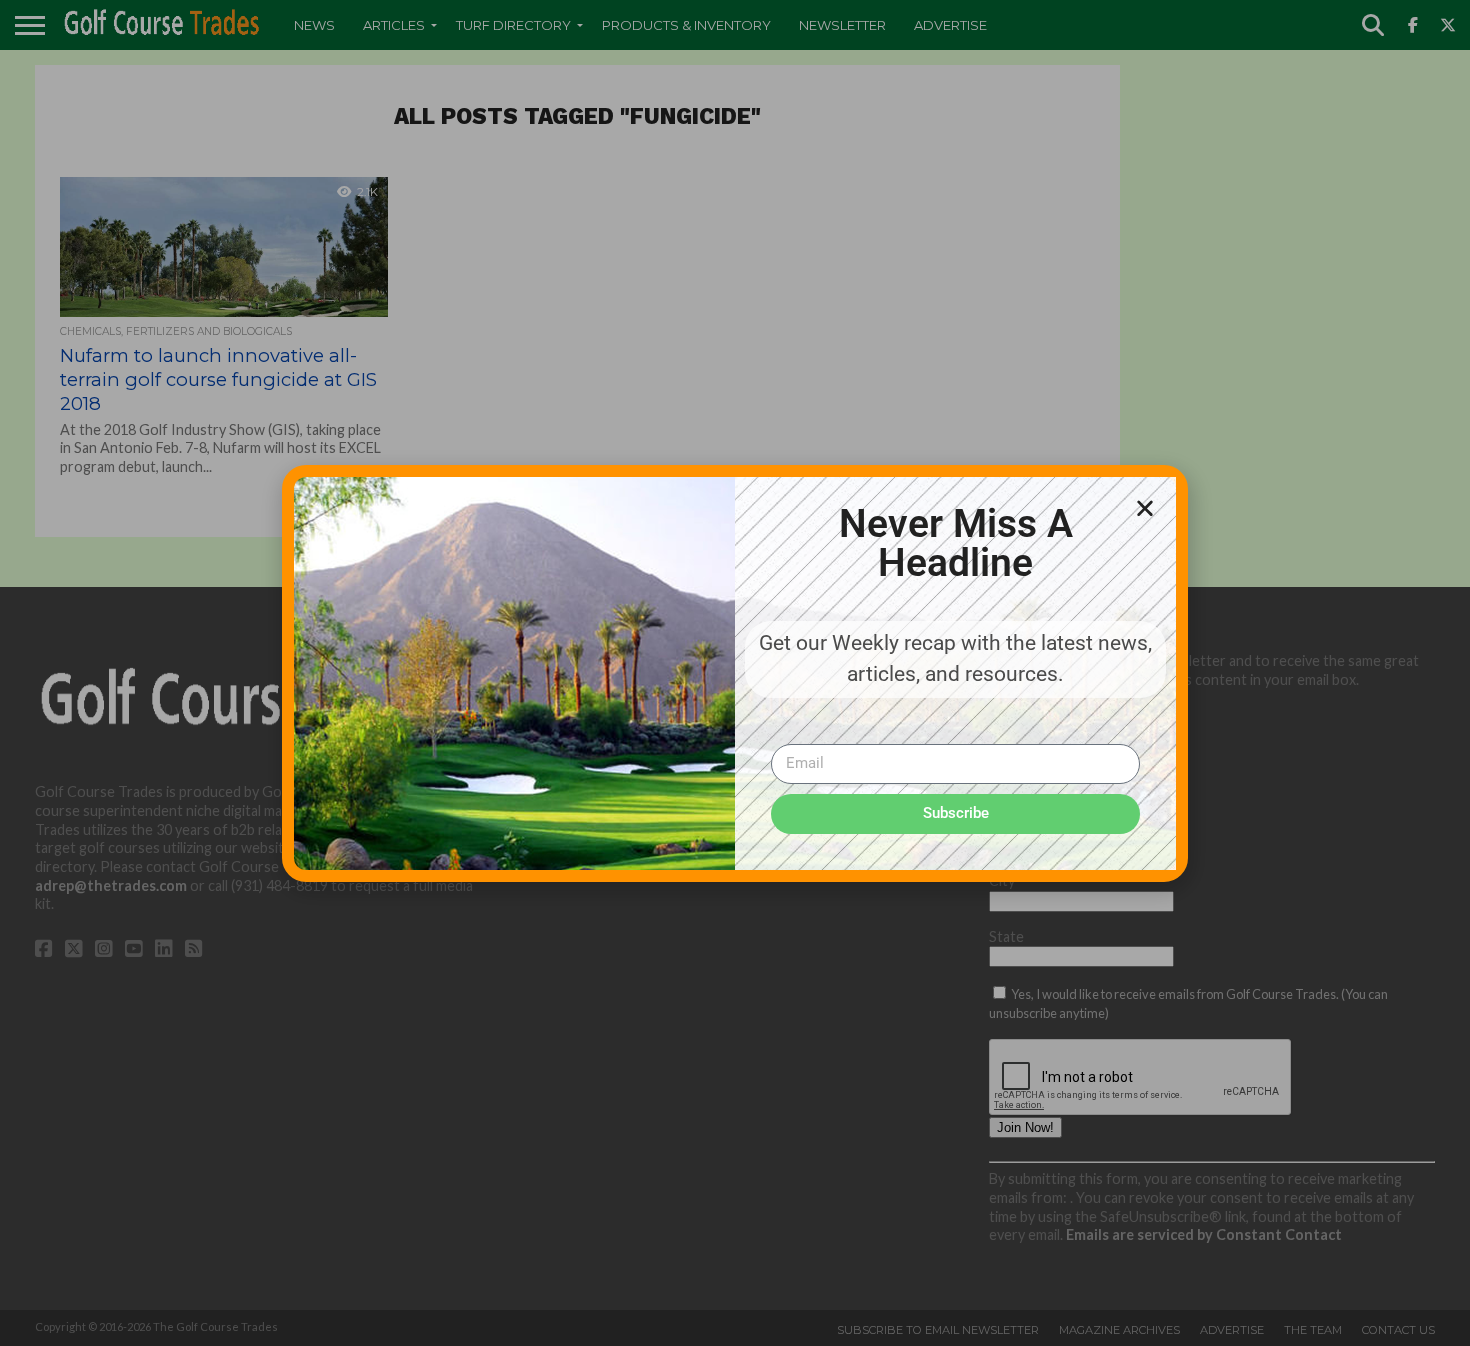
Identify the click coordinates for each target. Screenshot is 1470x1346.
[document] (735, 673)
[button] (1145, 508)
